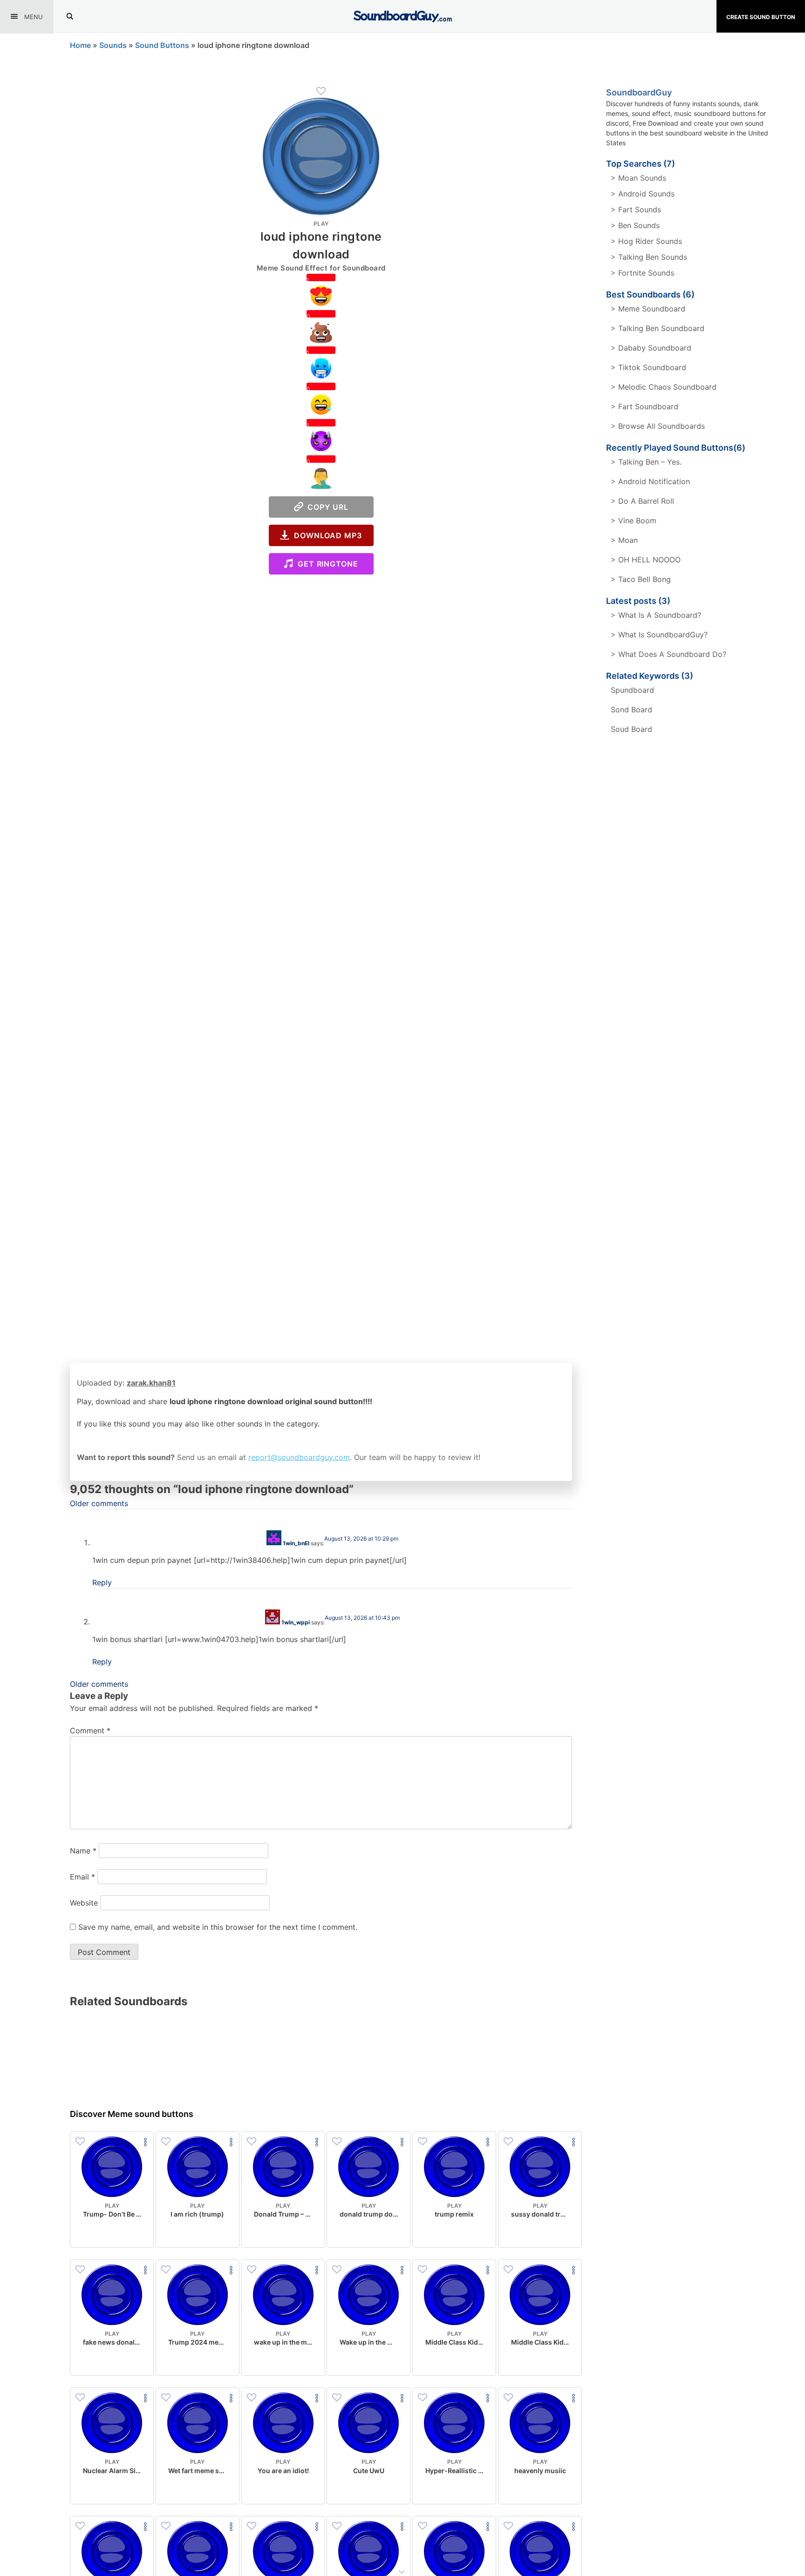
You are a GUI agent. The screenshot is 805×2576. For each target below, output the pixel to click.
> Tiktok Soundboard (648, 367)
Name (83, 1851)
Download (112, 2233)
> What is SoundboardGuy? (659, 635)
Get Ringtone (326, 564)
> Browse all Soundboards (658, 426)
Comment (90, 1731)
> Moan (624, 540)
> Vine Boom (634, 521)
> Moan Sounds (638, 178)
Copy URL (326, 507)
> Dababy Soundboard (651, 348)
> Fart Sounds (636, 210)
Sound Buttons (162, 45)
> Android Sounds (643, 194)
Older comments (99, 1503)
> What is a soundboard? (656, 615)
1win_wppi (296, 1622)
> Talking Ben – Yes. (646, 462)
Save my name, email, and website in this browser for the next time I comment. (218, 1927)
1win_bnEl (296, 1543)
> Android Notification (650, 481)
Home (80, 45)
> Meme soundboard (648, 309)
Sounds (113, 45)
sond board (631, 710)
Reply (102, 1582)
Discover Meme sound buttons (132, 2114)
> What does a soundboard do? (669, 654)
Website (84, 1903)
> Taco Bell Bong (641, 579)
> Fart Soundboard (645, 406)
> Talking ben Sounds (649, 257)
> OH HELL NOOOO (646, 560)
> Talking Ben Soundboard (658, 328)
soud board (631, 729)
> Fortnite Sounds (642, 273)
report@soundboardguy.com (299, 1457)
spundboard (632, 690)
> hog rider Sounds (646, 241)
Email (82, 1877)
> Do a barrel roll (642, 501)
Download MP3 (326, 535)
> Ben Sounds (635, 225)
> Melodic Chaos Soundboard (664, 387)
